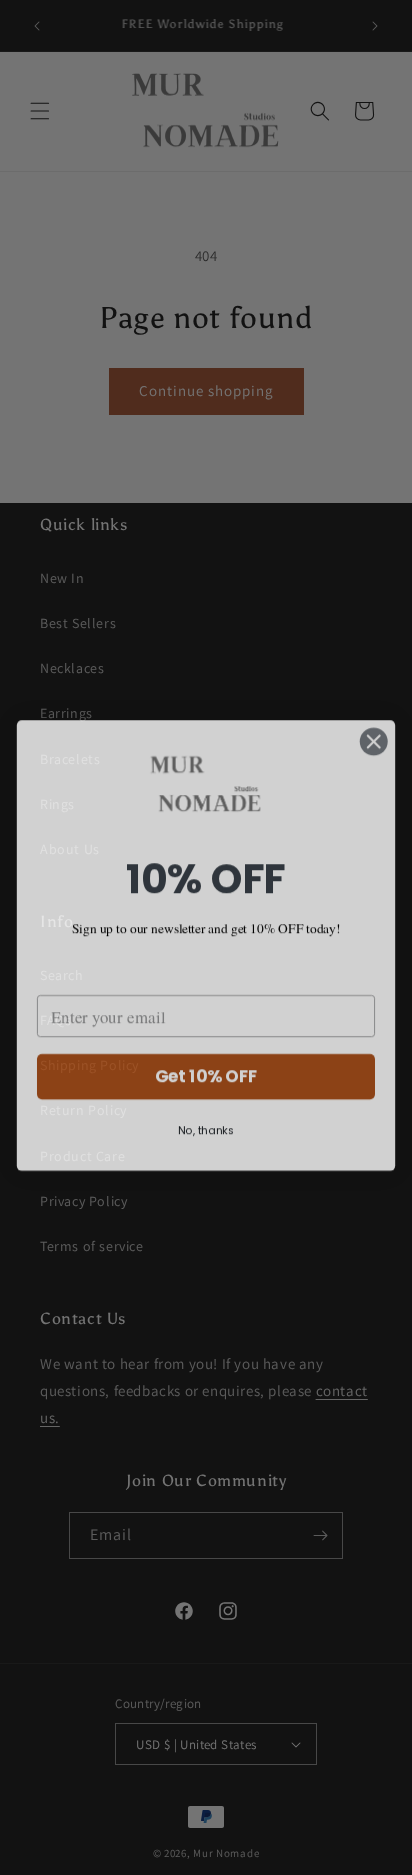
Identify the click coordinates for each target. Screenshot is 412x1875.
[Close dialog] (373, 733)
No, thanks (206, 1123)
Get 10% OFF (206, 1069)
